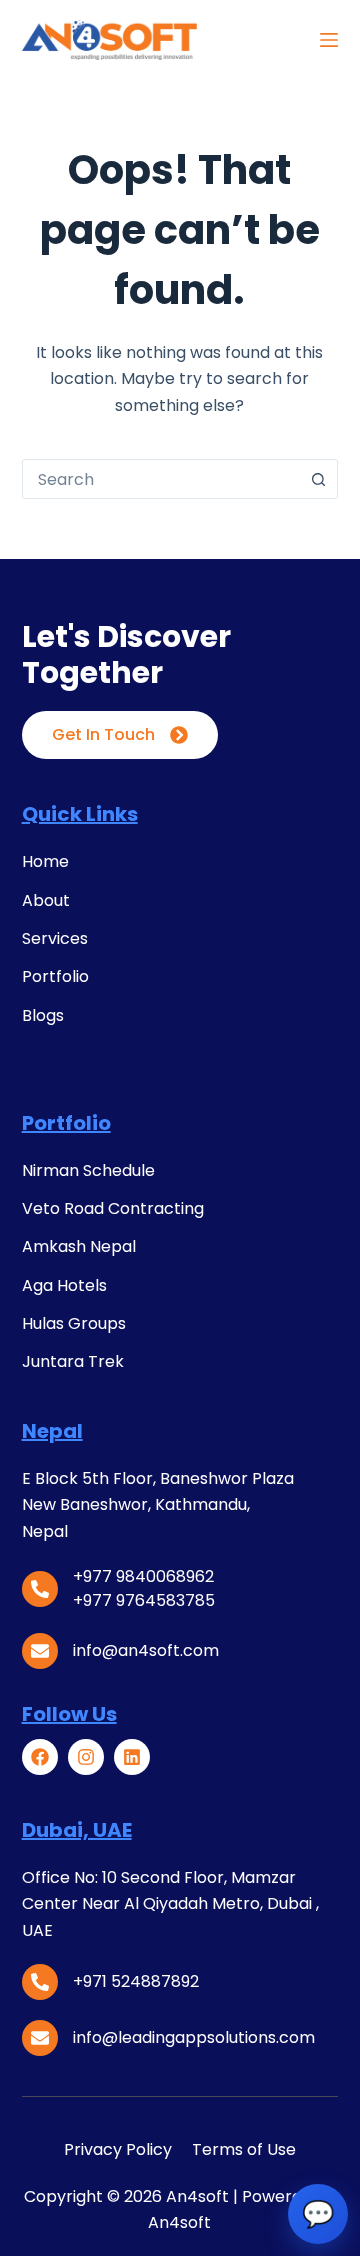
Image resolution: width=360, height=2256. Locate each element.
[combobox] (161, 479)
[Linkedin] (132, 1757)
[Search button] (318, 479)
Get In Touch (103, 734)
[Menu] (329, 40)
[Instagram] (86, 1757)
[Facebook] (40, 1757)
